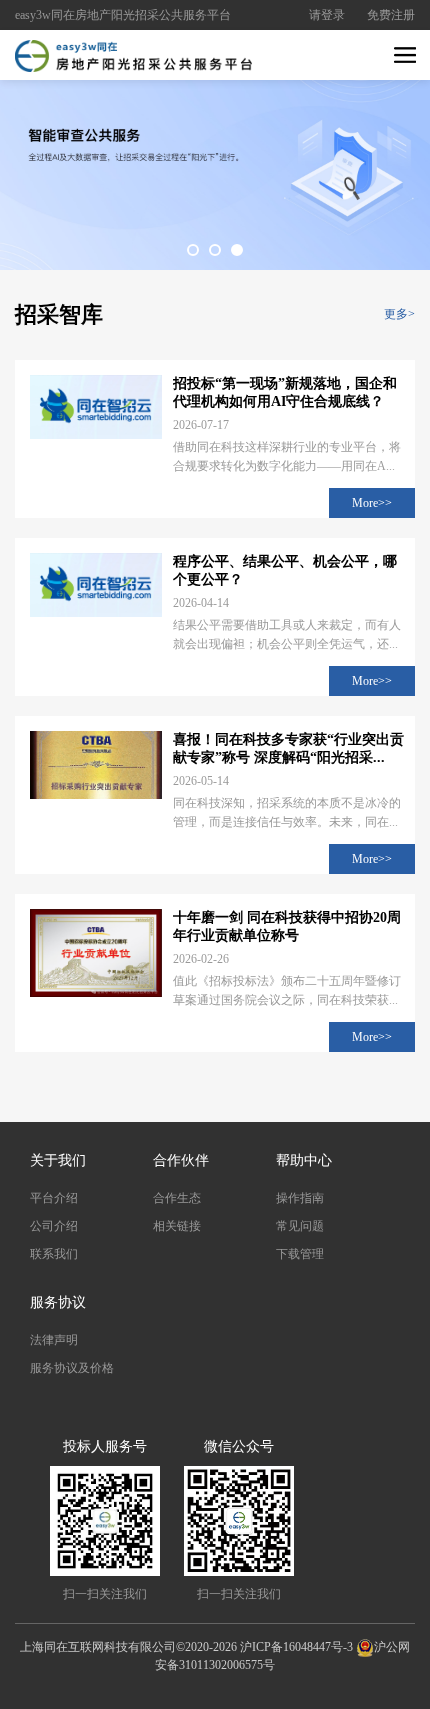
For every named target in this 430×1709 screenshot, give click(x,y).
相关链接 (177, 1226)
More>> (372, 503)
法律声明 (54, 1340)
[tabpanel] (215, 170)
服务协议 (58, 1302)
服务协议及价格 (72, 1368)
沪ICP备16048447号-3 (296, 1647)
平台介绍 (54, 1198)
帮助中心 (304, 1160)
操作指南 (300, 1198)
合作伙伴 (181, 1160)
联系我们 (54, 1254)
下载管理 (300, 1254)
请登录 (327, 15)
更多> (399, 314)
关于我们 (58, 1160)
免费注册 (391, 15)
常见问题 (300, 1226)
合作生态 (177, 1198)
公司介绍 (54, 1226)
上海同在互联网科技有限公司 (98, 1647)
